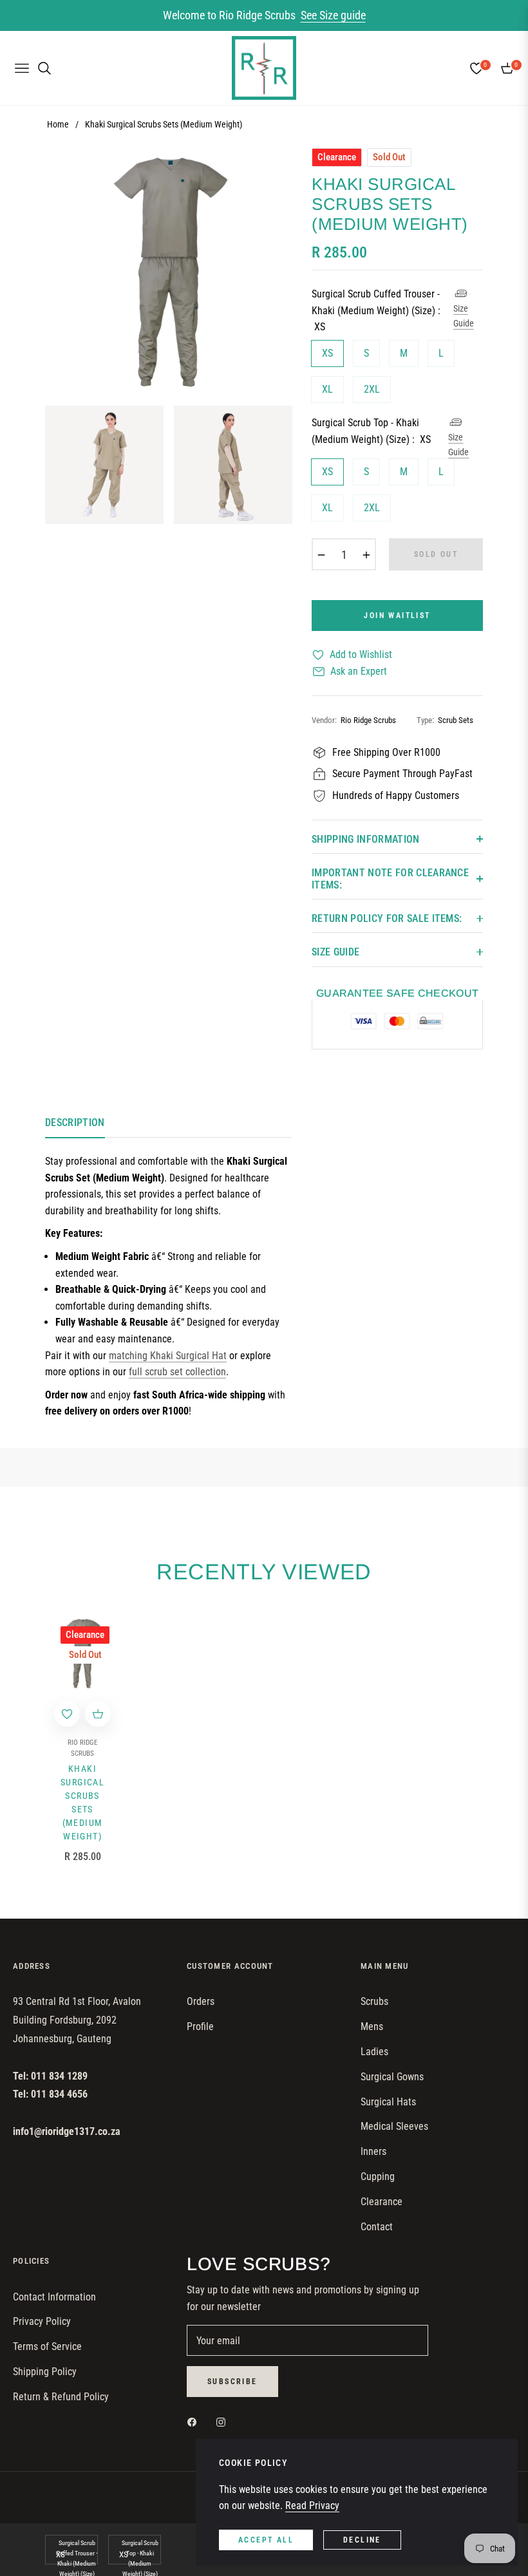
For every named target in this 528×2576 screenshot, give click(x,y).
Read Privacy (312, 2505)
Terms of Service (47, 2346)
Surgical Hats (388, 2102)
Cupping (378, 2176)
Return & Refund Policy (61, 2397)
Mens (372, 2026)
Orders (201, 2001)
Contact (377, 2227)
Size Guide (464, 315)
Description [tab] (75, 1123)
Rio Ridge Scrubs (82, 1748)
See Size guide (333, 15)
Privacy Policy (42, 2321)
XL (327, 389)
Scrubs (374, 2001)
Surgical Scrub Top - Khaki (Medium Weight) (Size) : (371, 431)
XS (327, 353)
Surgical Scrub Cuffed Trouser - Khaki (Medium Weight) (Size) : (376, 310)
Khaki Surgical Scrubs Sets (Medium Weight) (82, 1802)
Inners (373, 2151)
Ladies (374, 2052)
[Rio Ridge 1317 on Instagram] (224, 2422)
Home (58, 124)
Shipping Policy (45, 2372)
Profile (200, 2026)
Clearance (382, 2202)
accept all (266, 2540)
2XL (372, 389)
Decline (362, 2540)
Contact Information (54, 2297)
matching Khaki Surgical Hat (168, 1356)
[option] (169, 272)
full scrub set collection (177, 1372)
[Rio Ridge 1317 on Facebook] (195, 2422)
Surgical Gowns (392, 2077)
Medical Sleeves (394, 2126)
